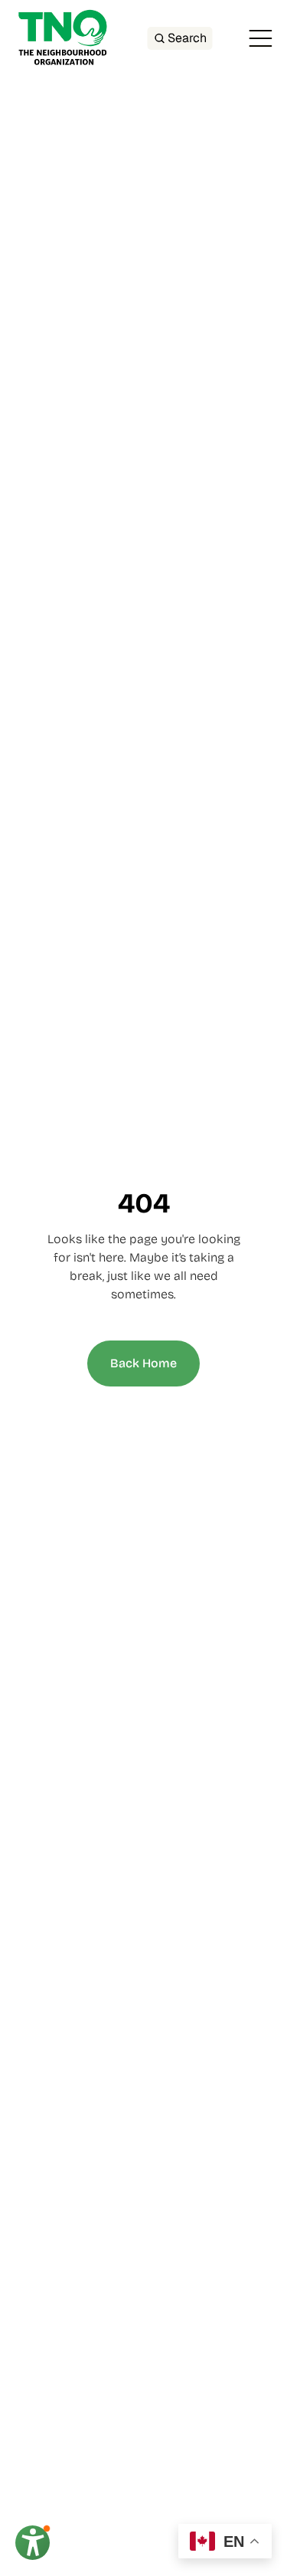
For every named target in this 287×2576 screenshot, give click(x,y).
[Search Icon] (179, 38)
